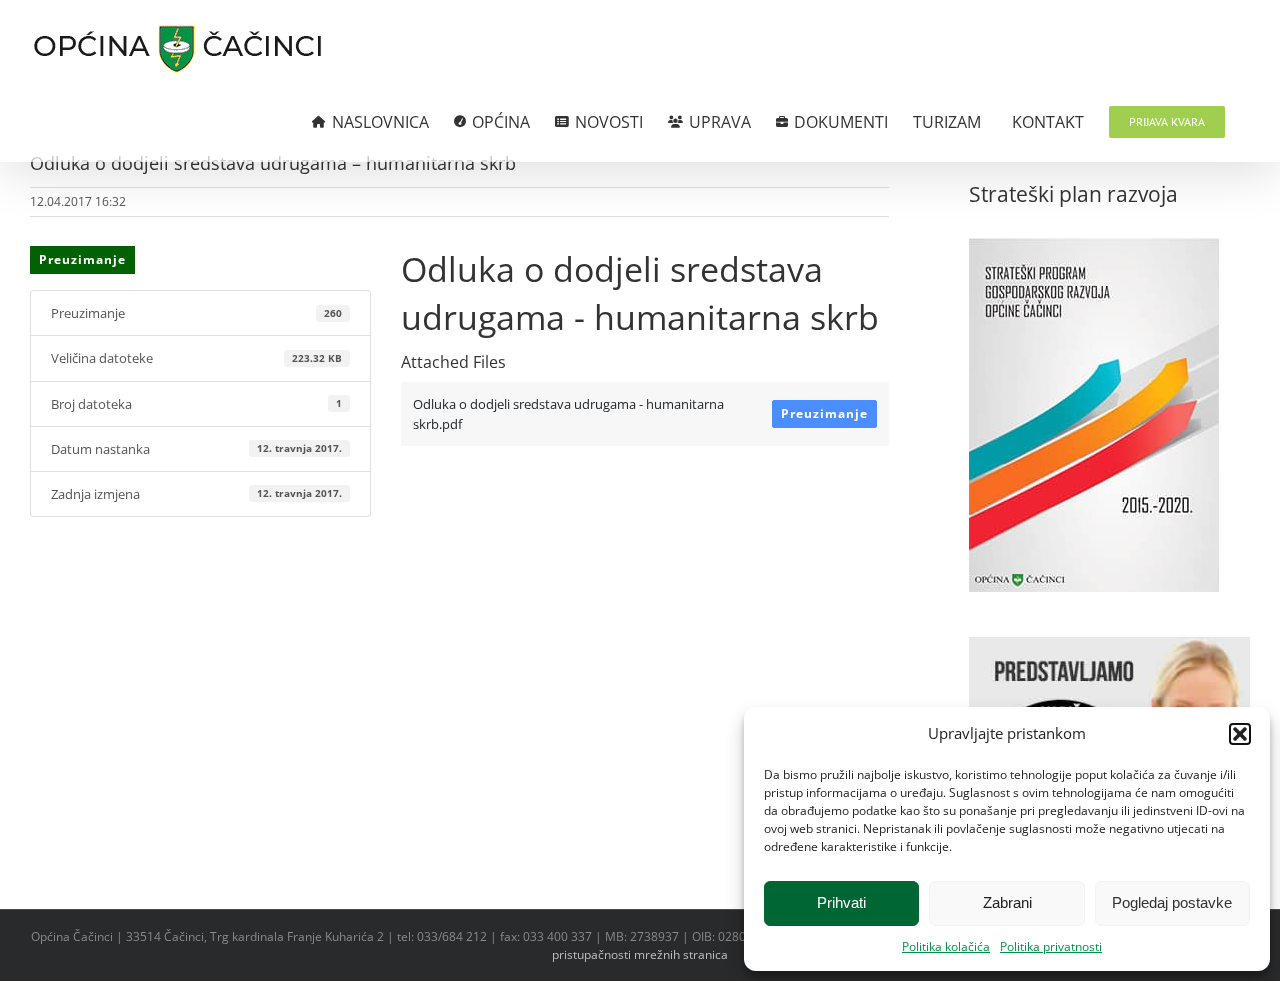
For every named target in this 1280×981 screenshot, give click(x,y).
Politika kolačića (946, 946)
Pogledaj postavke (1172, 902)
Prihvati (841, 902)
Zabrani (1007, 902)
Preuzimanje (82, 259)
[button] (1240, 734)
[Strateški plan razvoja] (1094, 248)
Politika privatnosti (1051, 946)
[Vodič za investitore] (1109, 647)
